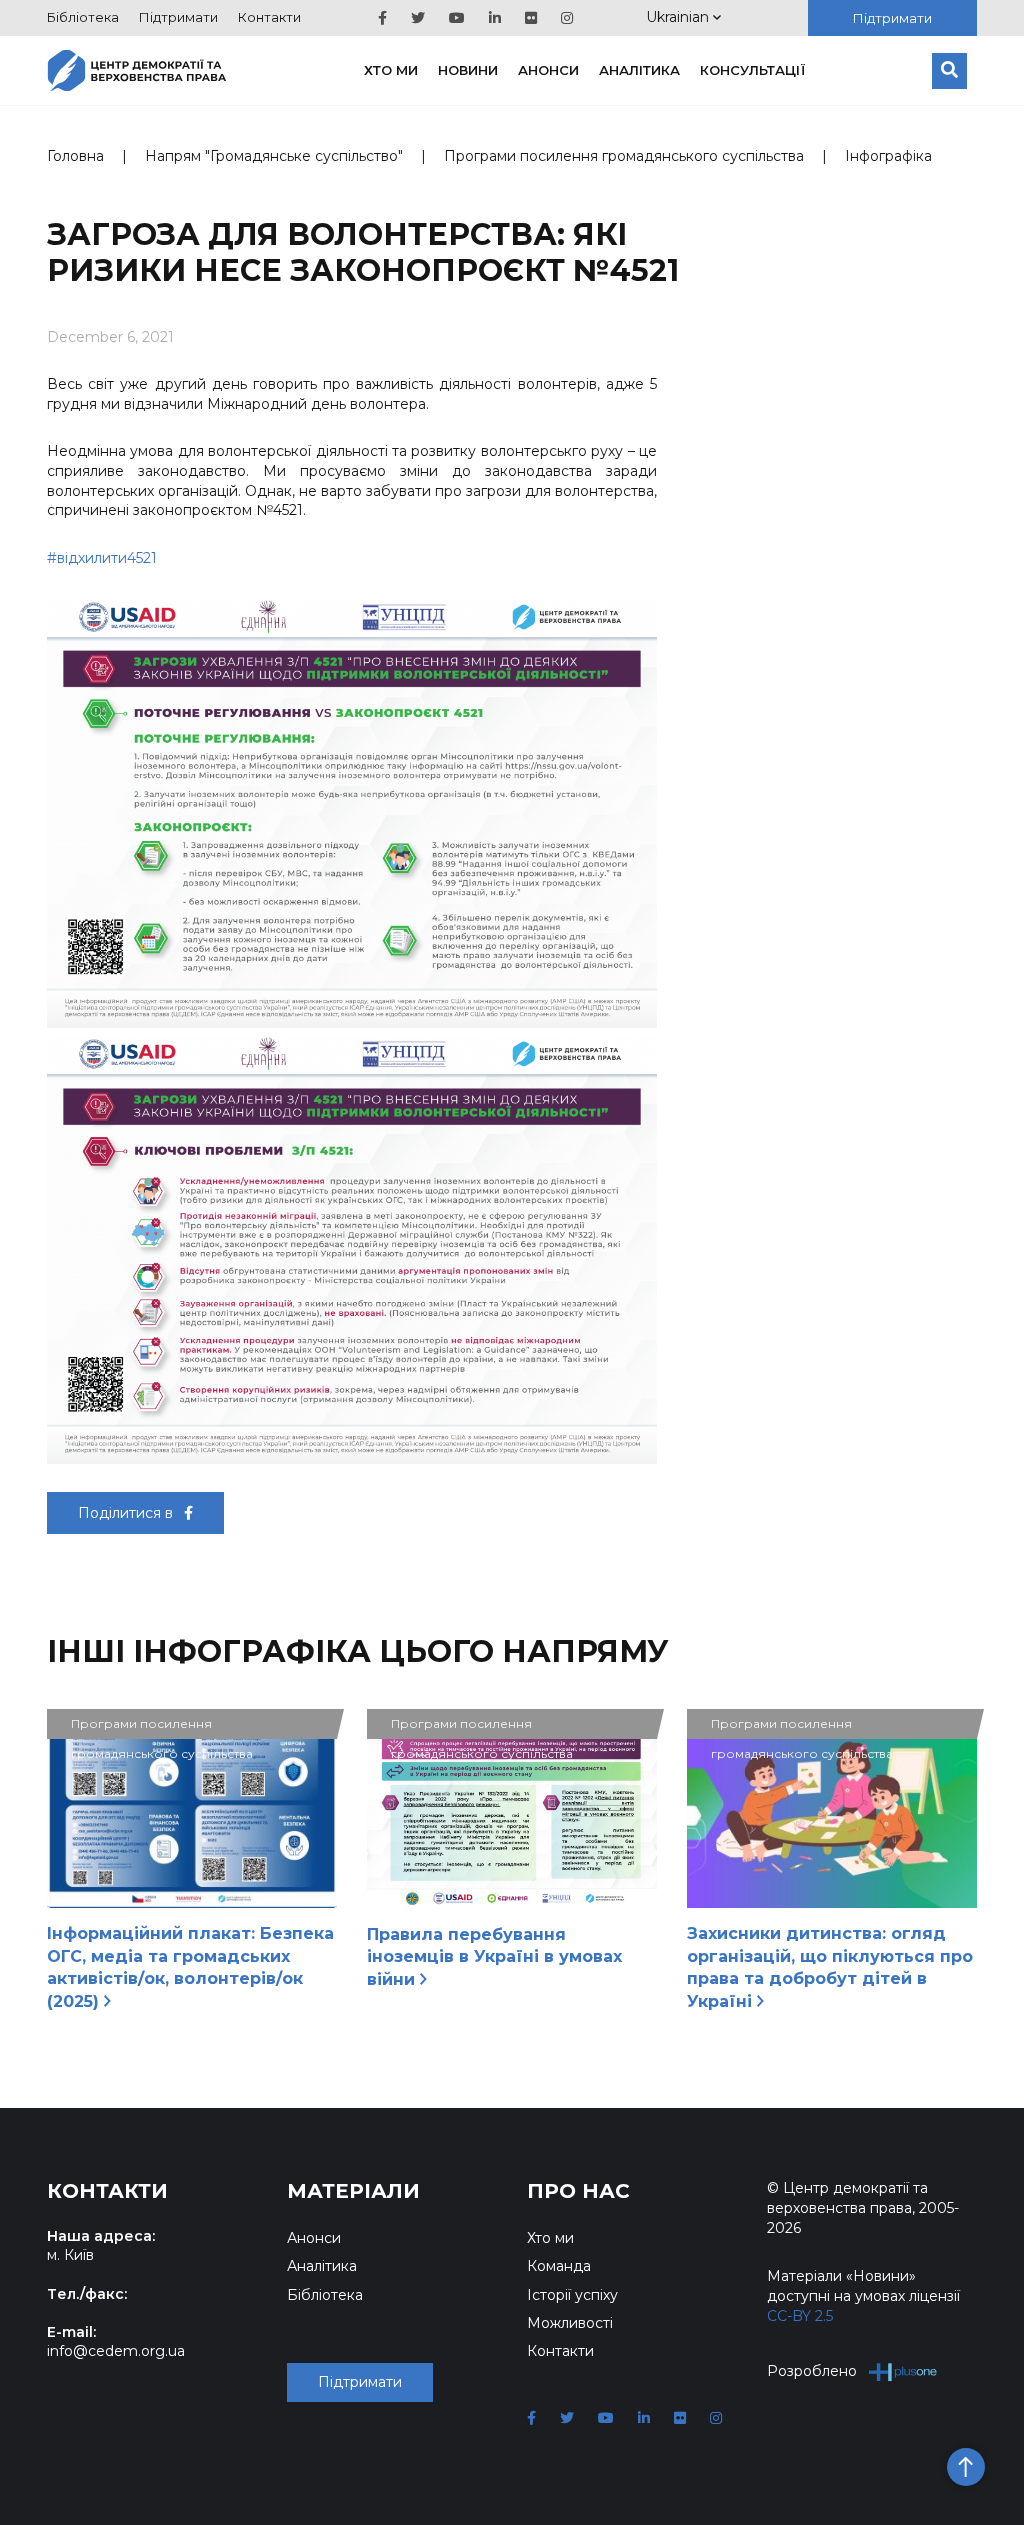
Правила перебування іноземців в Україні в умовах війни (494, 1957)
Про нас (578, 2191)
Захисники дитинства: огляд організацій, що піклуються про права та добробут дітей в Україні (830, 1967)
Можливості (570, 2323)
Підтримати (178, 17)
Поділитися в (127, 1513)
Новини (468, 70)
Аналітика (639, 70)
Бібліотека (83, 17)
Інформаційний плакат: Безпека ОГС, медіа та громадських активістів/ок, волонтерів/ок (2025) (190, 1967)
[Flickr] (531, 18)
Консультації (753, 70)
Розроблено (812, 2371)
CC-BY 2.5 (800, 2316)
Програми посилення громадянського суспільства (624, 156)
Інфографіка (888, 156)
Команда (559, 2266)
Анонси (548, 70)
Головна (75, 156)
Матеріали (353, 2191)
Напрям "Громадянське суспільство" (274, 156)
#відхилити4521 (102, 558)
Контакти (269, 17)
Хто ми (391, 70)
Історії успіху (572, 2295)
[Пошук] (949, 71)
